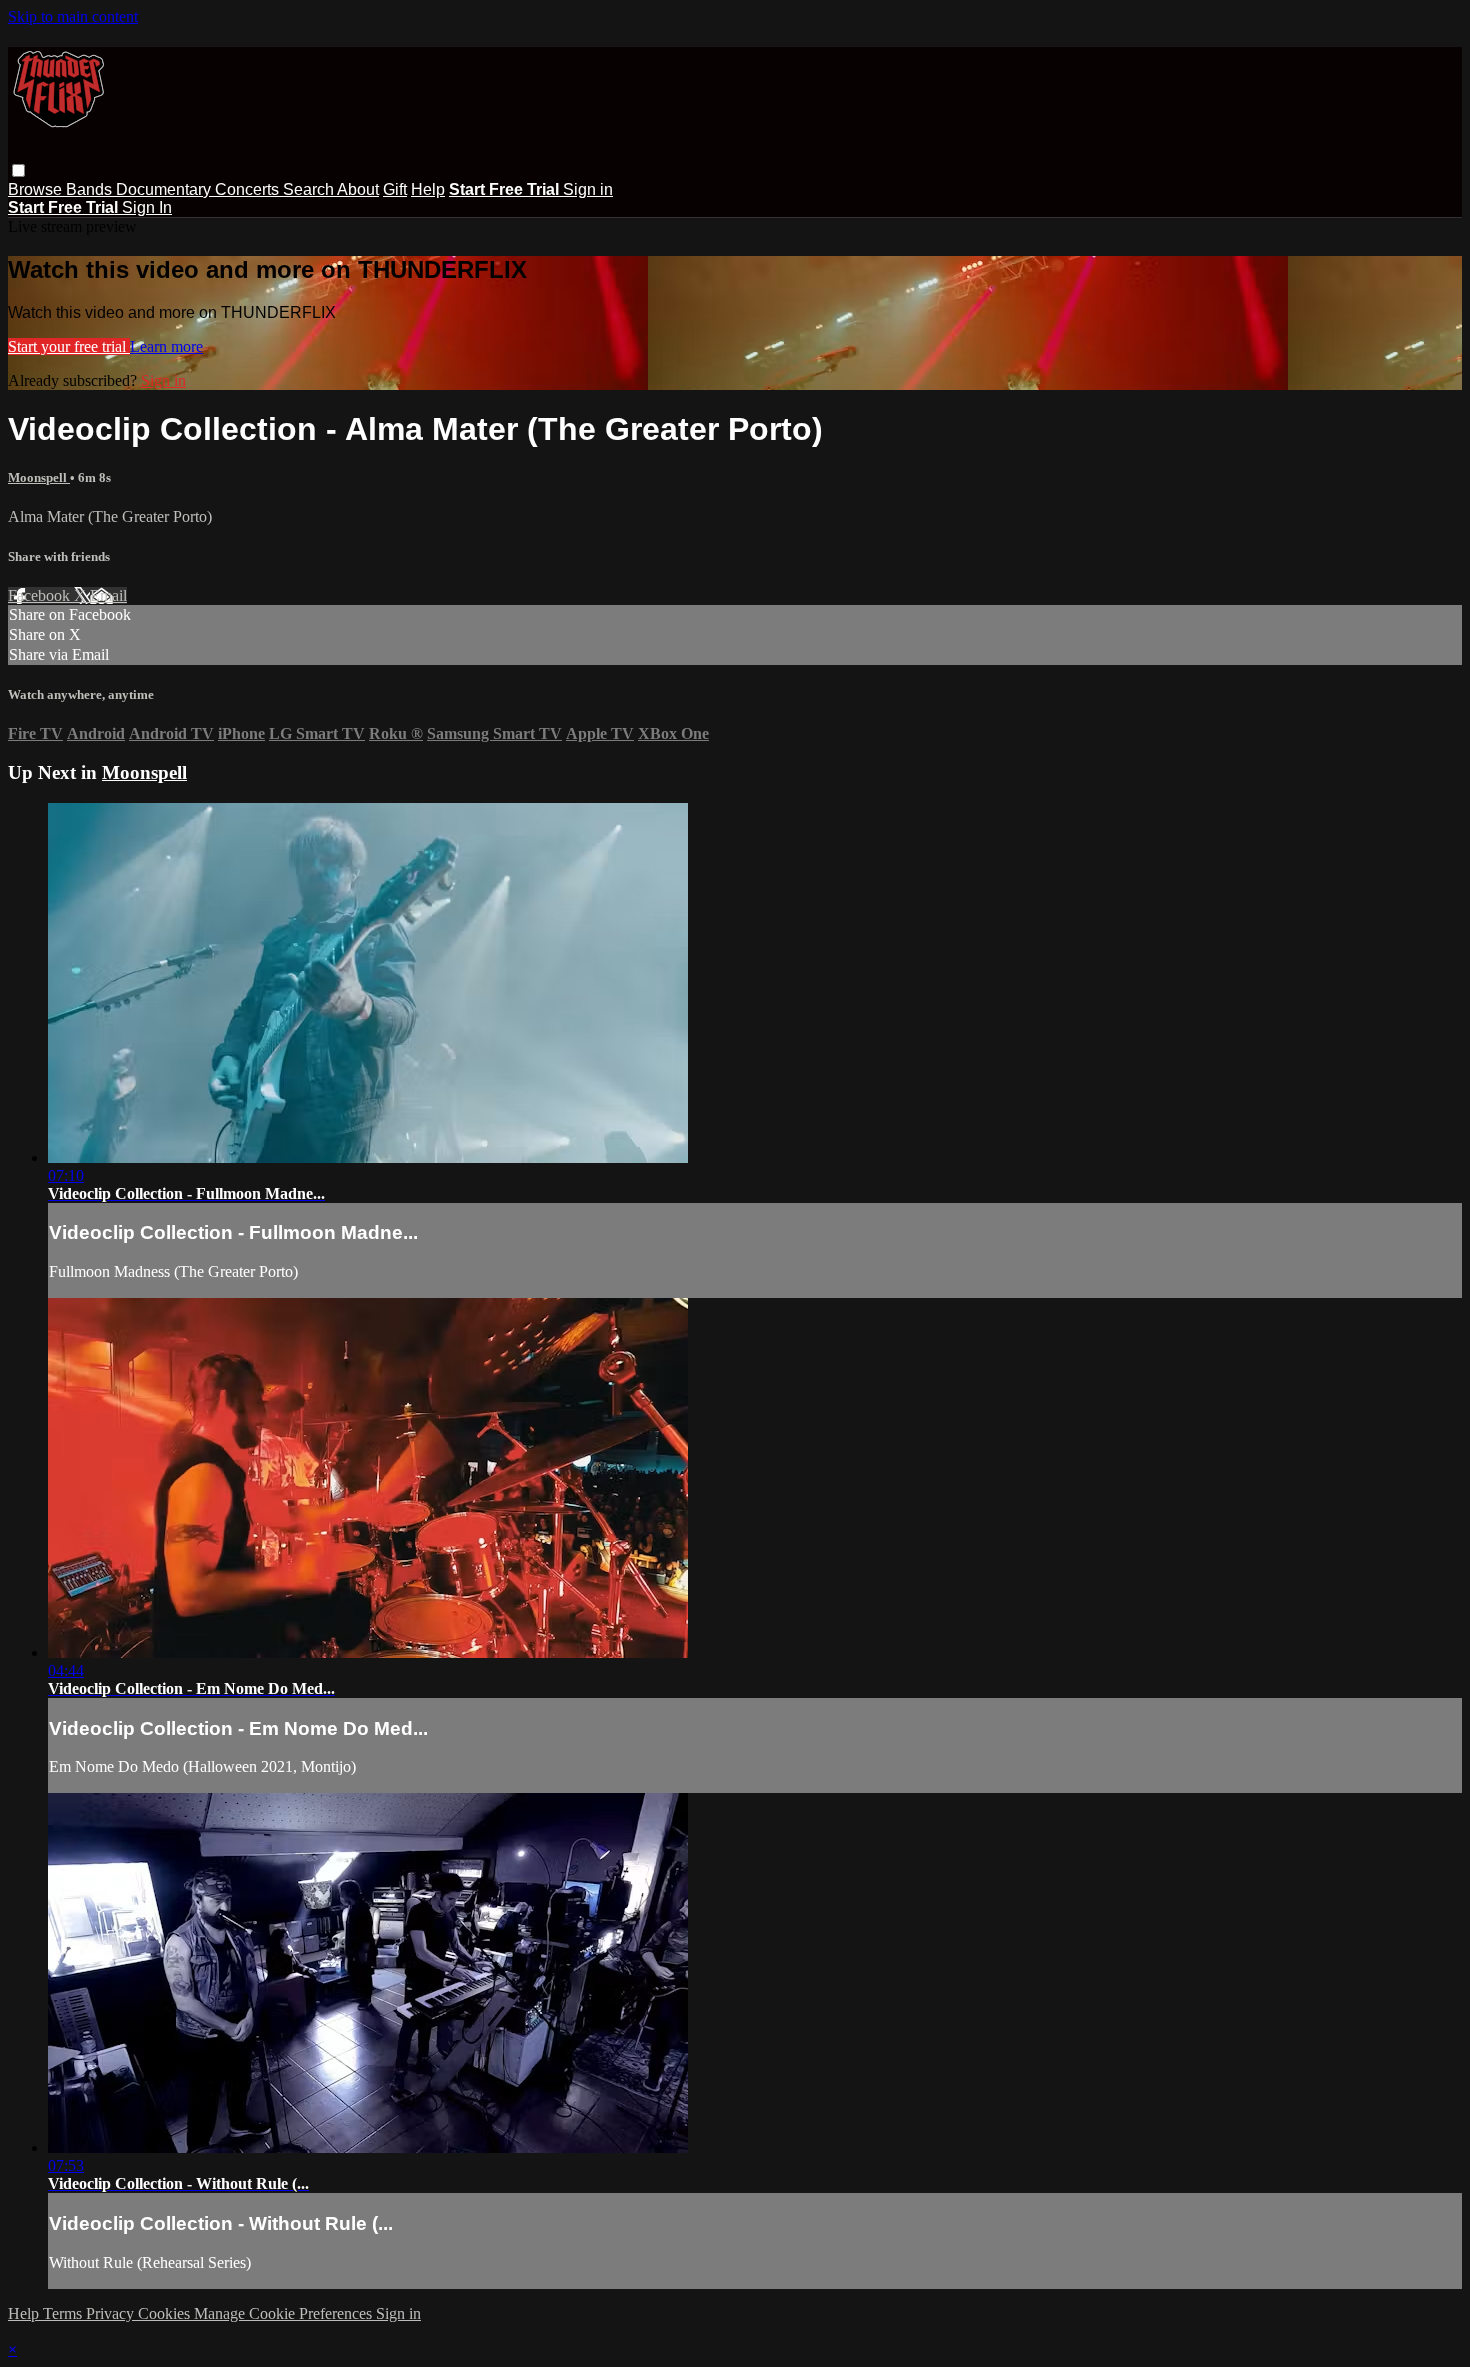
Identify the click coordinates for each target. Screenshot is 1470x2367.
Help (428, 189)
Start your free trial (69, 346)
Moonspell (39, 477)
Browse (37, 189)
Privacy (112, 2313)
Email (108, 595)
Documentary (165, 189)
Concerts (249, 189)
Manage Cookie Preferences (285, 2313)
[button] (18, 170)
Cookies (166, 2313)
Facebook (41, 595)
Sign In (147, 207)
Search (310, 189)
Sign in (588, 189)
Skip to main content (73, 16)
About (358, 189)
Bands (91, 189)
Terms (64, 2313)
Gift (395, 189)
